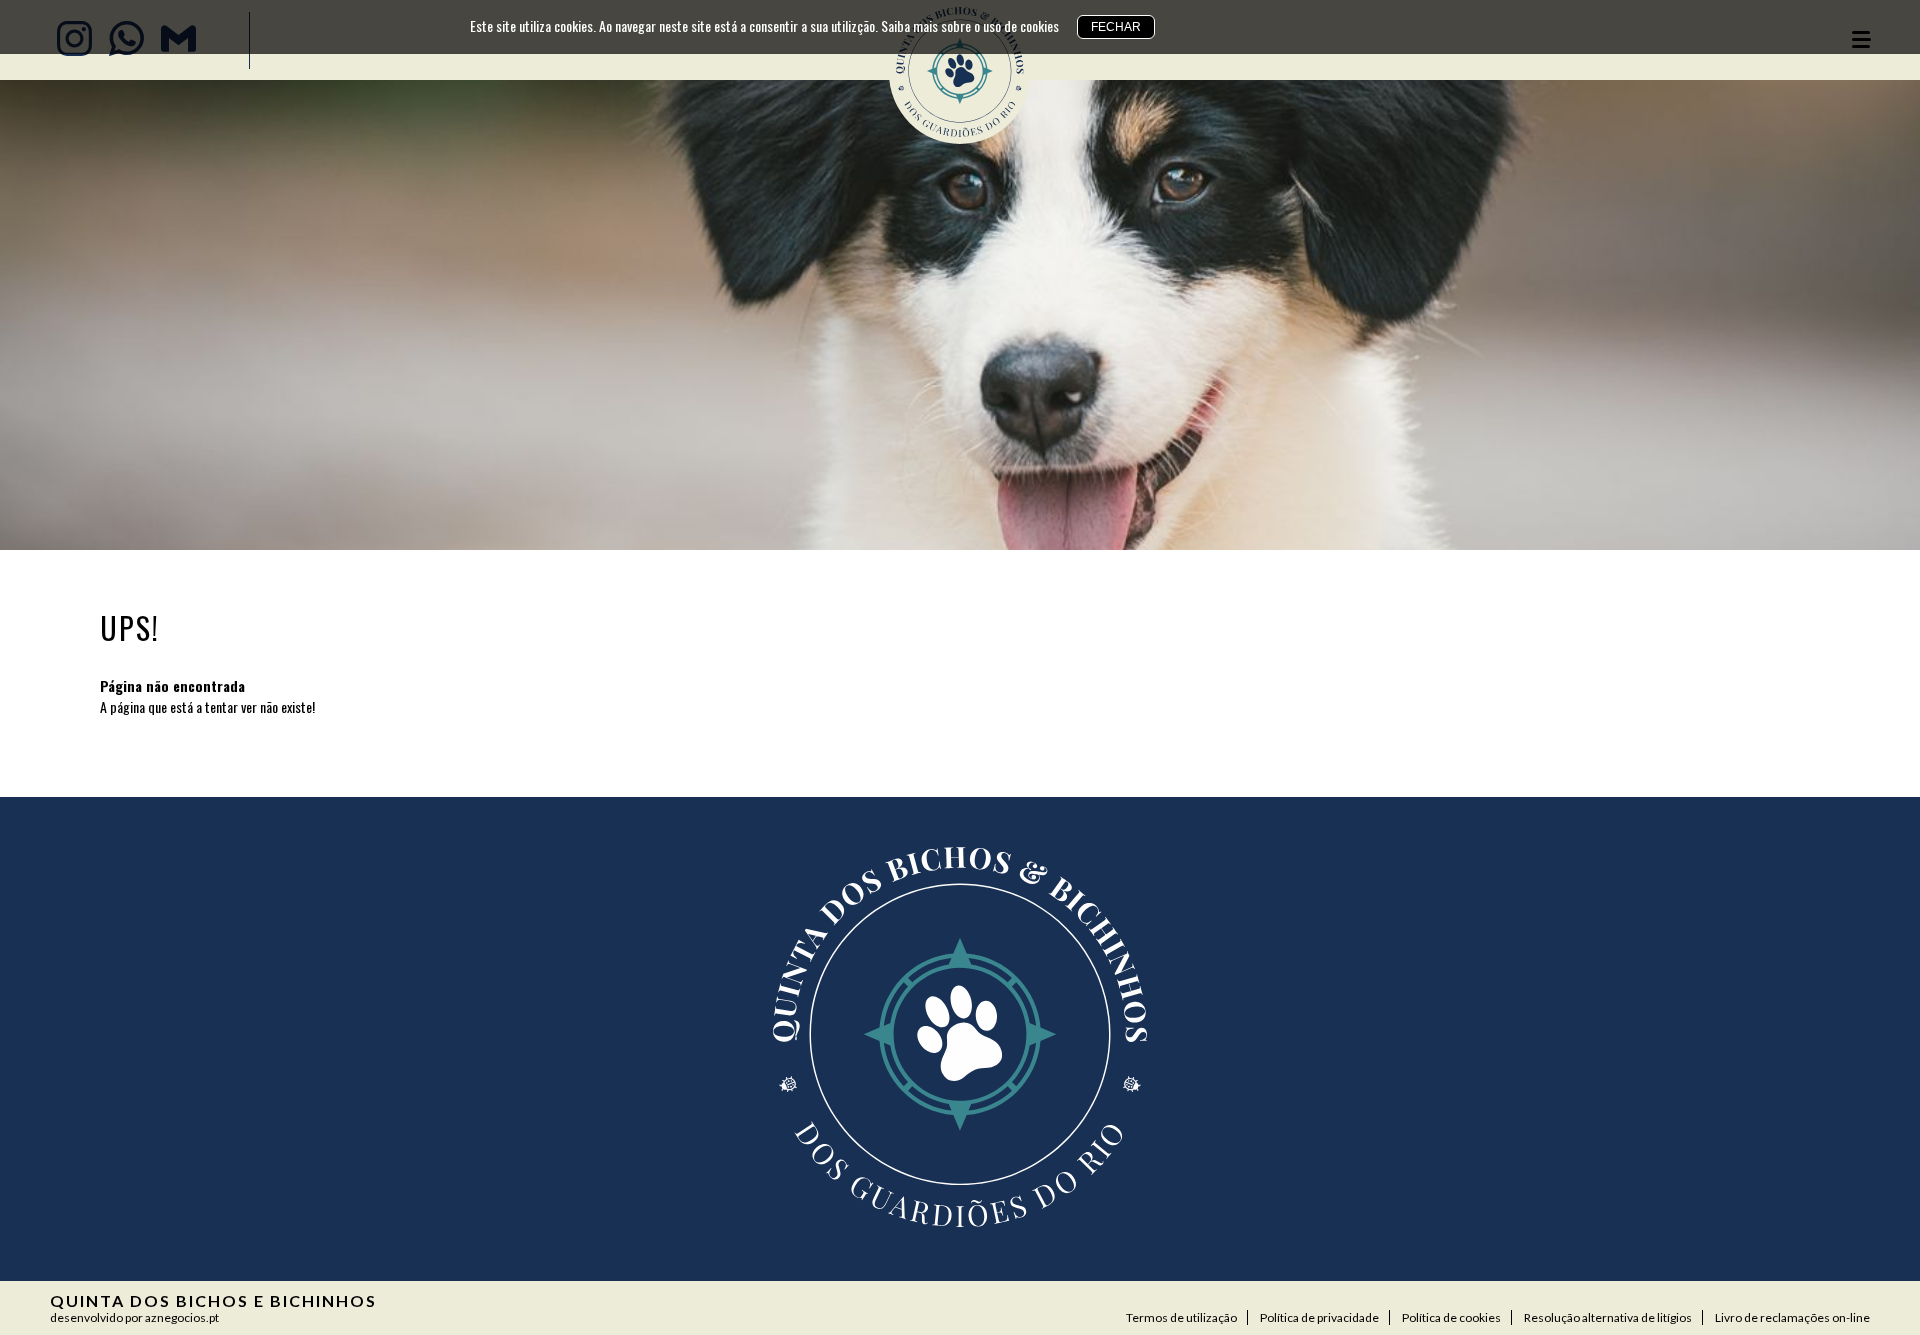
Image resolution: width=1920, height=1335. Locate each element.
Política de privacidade (1319, 1317)
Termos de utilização (1181, 1317)
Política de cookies (1451, 1317)
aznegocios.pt (182, 1317)
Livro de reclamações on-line (1792, 1317)
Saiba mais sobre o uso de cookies (970, 25)
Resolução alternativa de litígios (1608, 1317)
